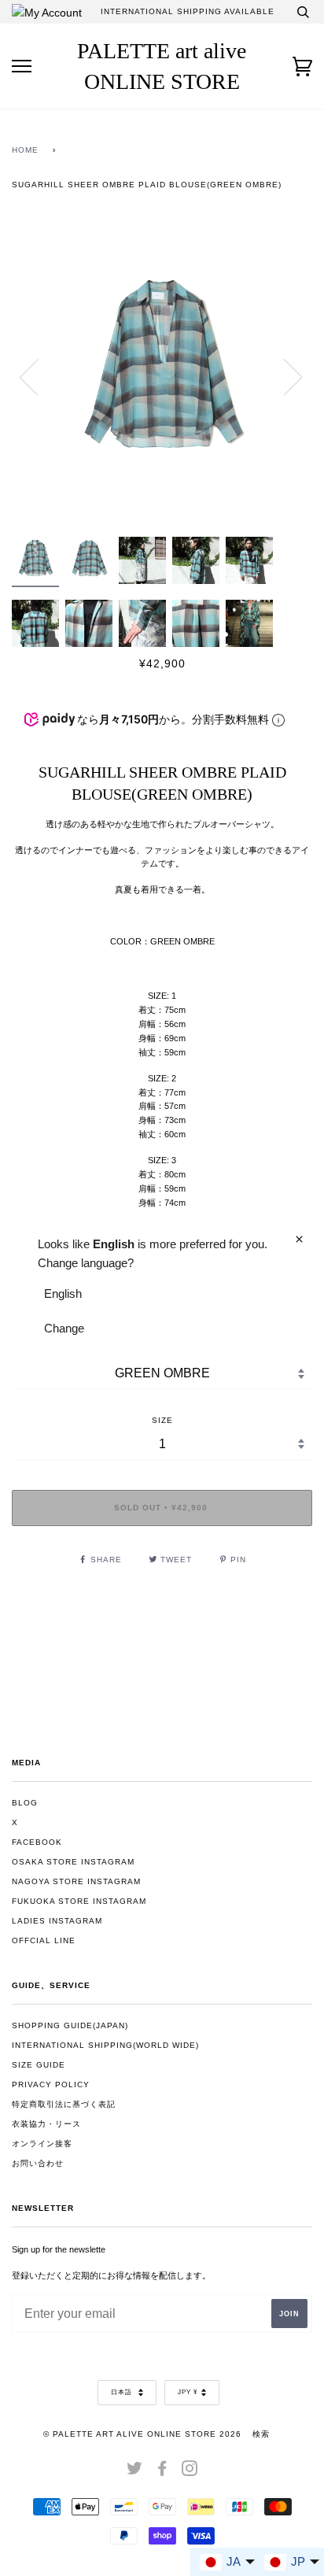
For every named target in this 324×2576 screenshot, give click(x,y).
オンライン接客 (42, 2144)
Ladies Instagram (57, 1921)
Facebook (37, 1842)
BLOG (25, 1803)
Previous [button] (39, 376)
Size (162, 1420)
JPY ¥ (188, 2392)
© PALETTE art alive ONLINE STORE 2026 (142, 2434)
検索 (261, 2434)
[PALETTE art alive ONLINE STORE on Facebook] (162, 2472)
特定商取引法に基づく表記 (64, 2104)
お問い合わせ (38, 2163)
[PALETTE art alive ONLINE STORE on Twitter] (135, 2472)
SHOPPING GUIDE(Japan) (70, 2025)
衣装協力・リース (46, 2124)
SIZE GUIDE (39, 2065)
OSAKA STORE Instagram (73, 1862)
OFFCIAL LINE (44, 1940)
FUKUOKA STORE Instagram (79, 1901)
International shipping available (188, 11)
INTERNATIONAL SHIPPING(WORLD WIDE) (105, 2045)
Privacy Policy (51, 2084)
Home (25, 150)
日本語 (123, 2392)
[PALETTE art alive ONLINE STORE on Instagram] (190, 2472)
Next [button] (283, 376)
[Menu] (22, 67)
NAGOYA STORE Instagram (76, 1881)
